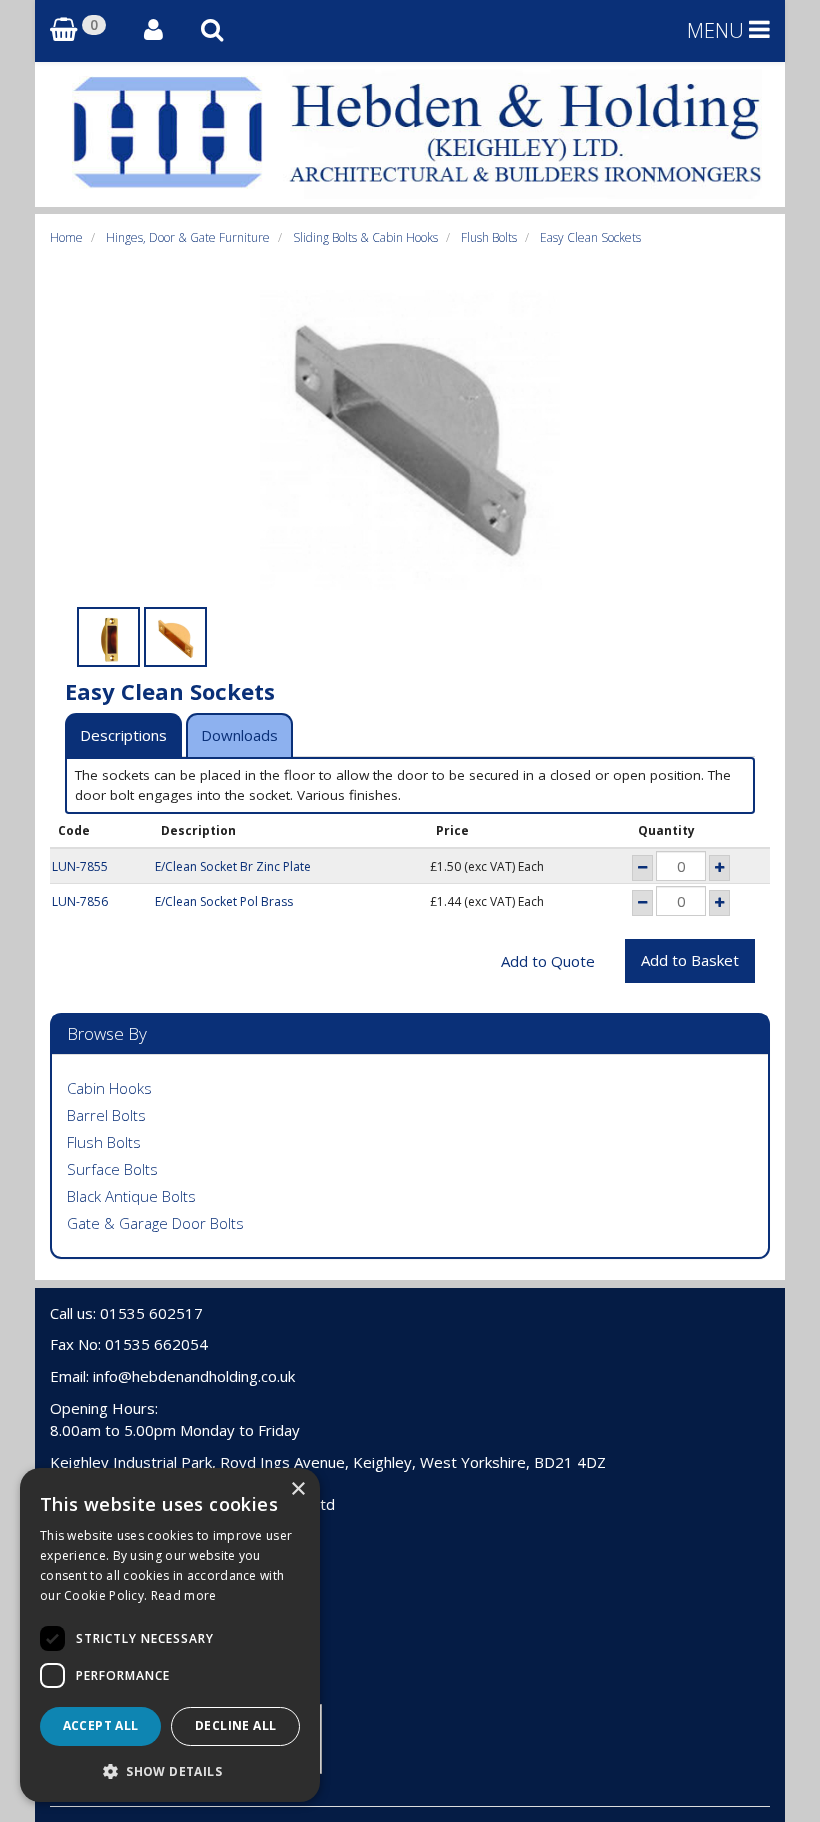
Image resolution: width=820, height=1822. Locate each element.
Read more (184, 1595)
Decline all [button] (235, 1725)
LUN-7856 (80, 901)
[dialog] (170, 1635)
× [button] (297, 1489)
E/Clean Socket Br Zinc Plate (233, 866)
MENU (718, 30)
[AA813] (109, 637)
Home (66, 237)
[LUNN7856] (176, 637)
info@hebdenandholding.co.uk (194, 1376)
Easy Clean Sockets (590, 237)
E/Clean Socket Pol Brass (224, 901)
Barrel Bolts (106, 1115)
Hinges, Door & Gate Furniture (188, 237)
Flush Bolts (489, 237)
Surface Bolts (112, 1169)
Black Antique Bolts (131, 1196)
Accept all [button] (101, 1725)
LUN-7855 (80, 866)
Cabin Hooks (109, 1088)
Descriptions (123, 735)
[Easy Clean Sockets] (410, 440)
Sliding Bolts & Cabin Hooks (365, 237)
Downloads (239, 735)
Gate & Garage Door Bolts (155, 1223)
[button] (170, 1770)
